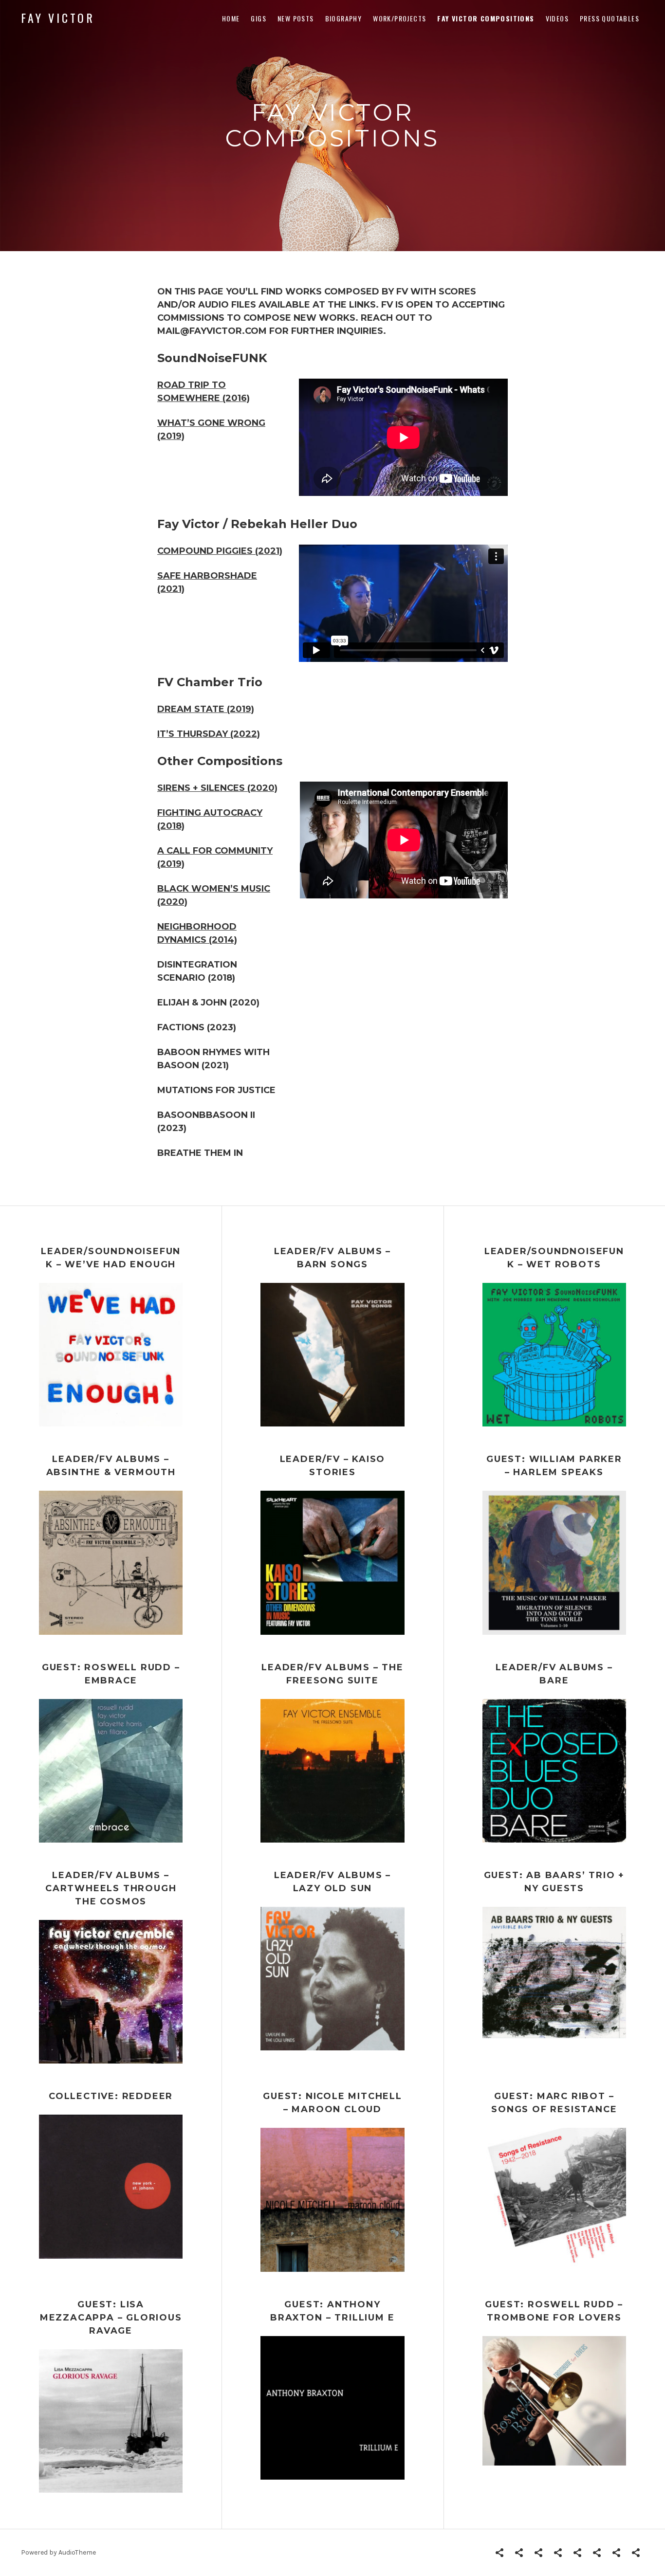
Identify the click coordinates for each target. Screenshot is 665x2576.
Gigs (259, 18)
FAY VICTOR (58, 18)
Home (231, 18)
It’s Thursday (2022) (209, 734)
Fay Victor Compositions (486, 18)
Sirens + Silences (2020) (217, 788)
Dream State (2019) (206, 709)
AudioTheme (77, 2552)
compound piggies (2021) (220, 551)
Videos (557, 18)
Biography (344, 18)
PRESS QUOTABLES (610, 18)
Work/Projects (399, 18)
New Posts (296, 18)
